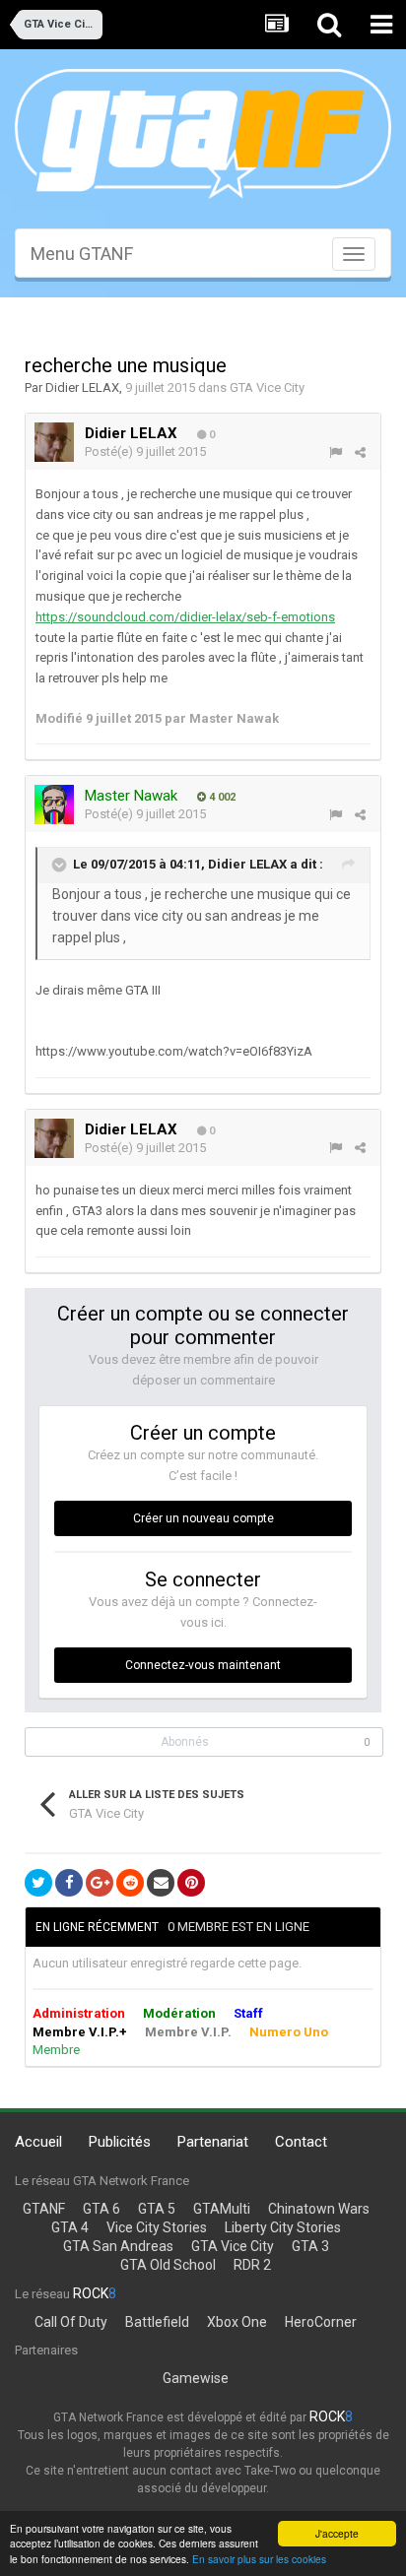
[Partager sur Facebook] (69, 1883)
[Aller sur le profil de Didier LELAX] (54, 442)
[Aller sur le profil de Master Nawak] (54, 805)
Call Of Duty (71, 2322)
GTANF (44, 2209)
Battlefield (157, 2322)
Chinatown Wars (319, 2209)
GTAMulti (222, 2209)
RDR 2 (252, 2265)
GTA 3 (310, 2246)
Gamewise (196, 2378)
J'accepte (337, 2533)
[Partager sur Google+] (100, 1883)
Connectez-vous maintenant (203, 1665)
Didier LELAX (82, 387)
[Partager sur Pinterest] (191, 1883)
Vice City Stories (157, 2227)
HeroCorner (321, 2322)
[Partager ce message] (360, 452)
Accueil (38, 2142)
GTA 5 (157, 2209)
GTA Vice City (267, 387)
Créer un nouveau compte (203, 1518)
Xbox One (237, 2322)
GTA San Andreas (118, 2246)
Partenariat (213, 2142)
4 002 (221, 797)
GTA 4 (70, 2227)
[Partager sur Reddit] (130, 1883)
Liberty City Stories (283, 2227)
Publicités (120, 2142)
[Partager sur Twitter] (38, 1883)
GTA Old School (168, 2265)
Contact (301, 2142)
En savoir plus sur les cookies (259, 2559)
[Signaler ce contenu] (336, 452)
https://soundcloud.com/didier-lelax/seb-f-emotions (185, 617)
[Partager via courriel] (161, 1883)
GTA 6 (101, 2209)
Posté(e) (145, 451)
